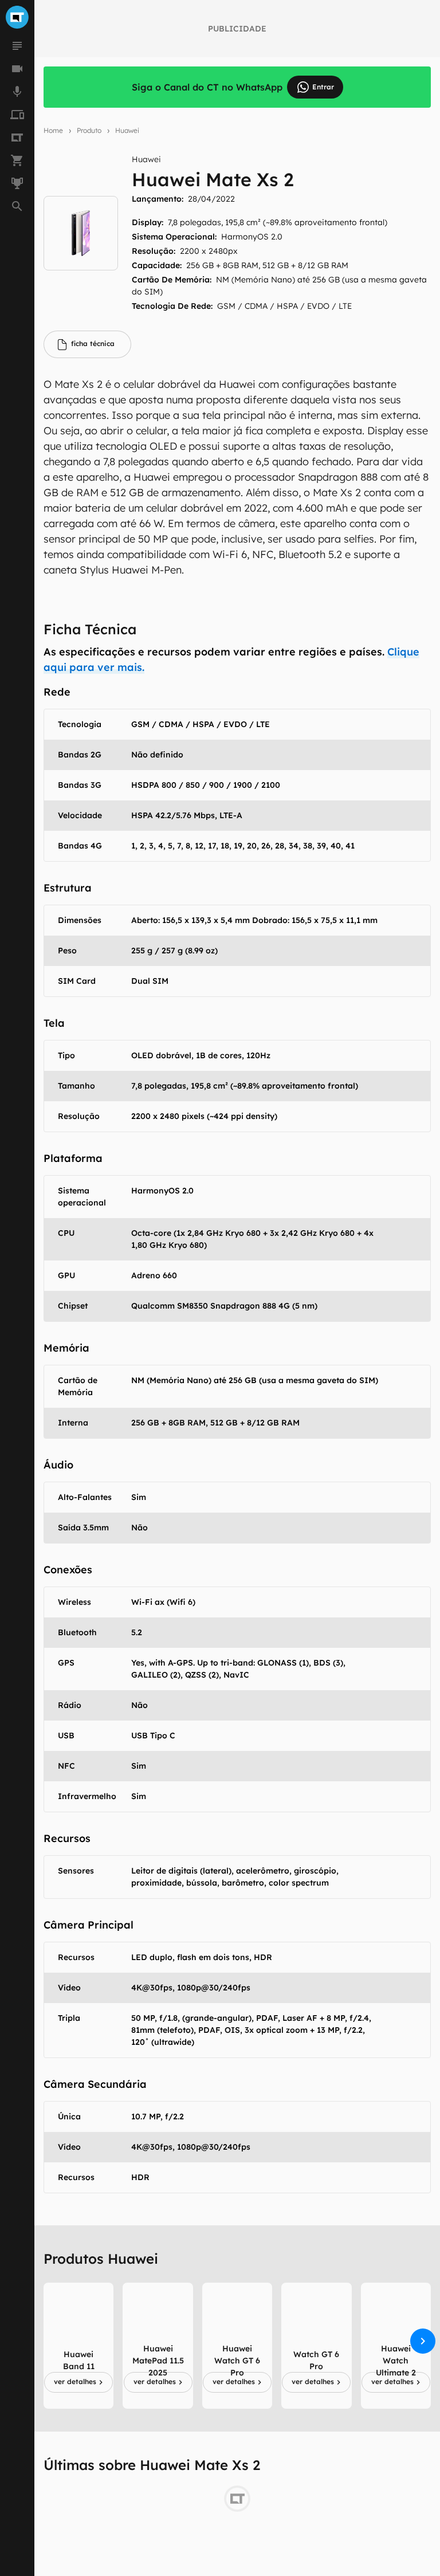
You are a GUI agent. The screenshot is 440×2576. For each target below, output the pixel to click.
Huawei (127, 130)
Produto (89, 130)
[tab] (87, 344)
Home (53, 130)
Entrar (323, 87)
